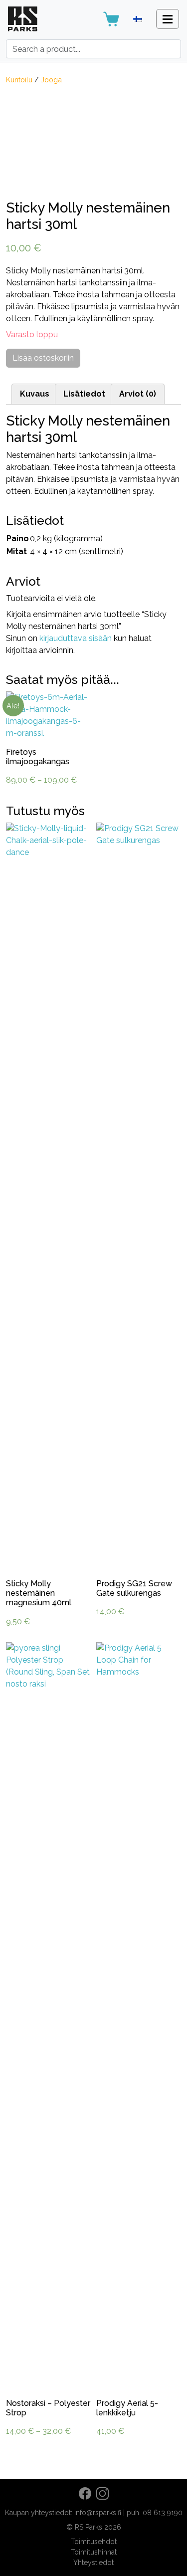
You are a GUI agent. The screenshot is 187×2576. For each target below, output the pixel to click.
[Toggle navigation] (168, 19)
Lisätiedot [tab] (84, 394)
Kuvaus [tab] (35, 394)
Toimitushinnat (94, 2552)
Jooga (51, 80)
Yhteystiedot (93, 2563)
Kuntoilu (19, 80)
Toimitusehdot (94, 2542)
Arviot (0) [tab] (138, 394)
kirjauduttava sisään (76, 638)
